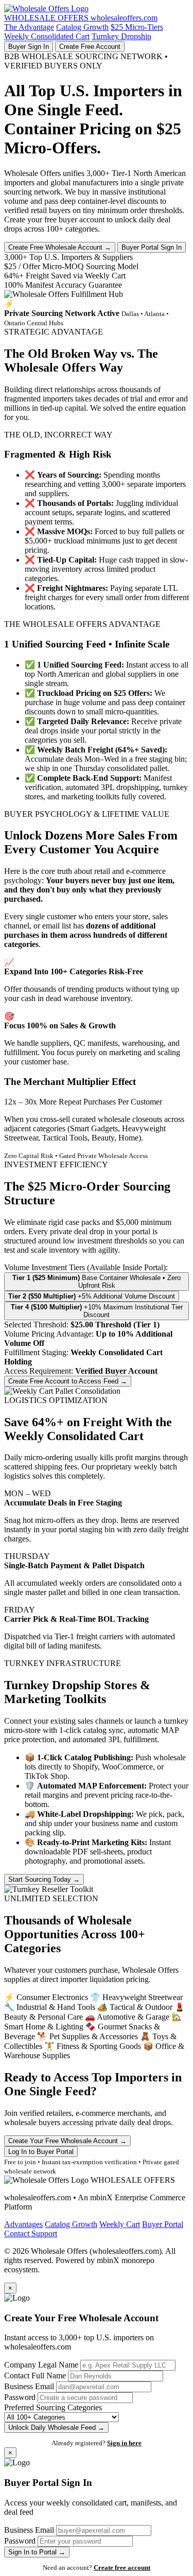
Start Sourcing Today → (44, 1879)
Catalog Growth (82, 27)
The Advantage (29, 27)
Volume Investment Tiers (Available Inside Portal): (86, 1267)
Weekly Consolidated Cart (47, 36)
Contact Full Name (35, 2376)
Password (20, 2397)
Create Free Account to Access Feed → (68, 1381)
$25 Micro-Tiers (137, 27)
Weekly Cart (120, 2224)
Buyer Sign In (29, 47)
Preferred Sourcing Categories (53, 2407)
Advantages (23, 2224)
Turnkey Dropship (121, 36)
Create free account (122, 2568)
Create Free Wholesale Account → (60, 247)
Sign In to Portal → (37, 2552)
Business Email (29, 2386)
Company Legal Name (41, 2365)
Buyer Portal (163, 2224)
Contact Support (31, 2233)
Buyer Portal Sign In (152, 247)
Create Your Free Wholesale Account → (67, 2141)
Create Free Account (90, 47)
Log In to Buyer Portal (41, 2152)
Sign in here (124, 2443)
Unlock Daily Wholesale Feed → (56, 2428)
